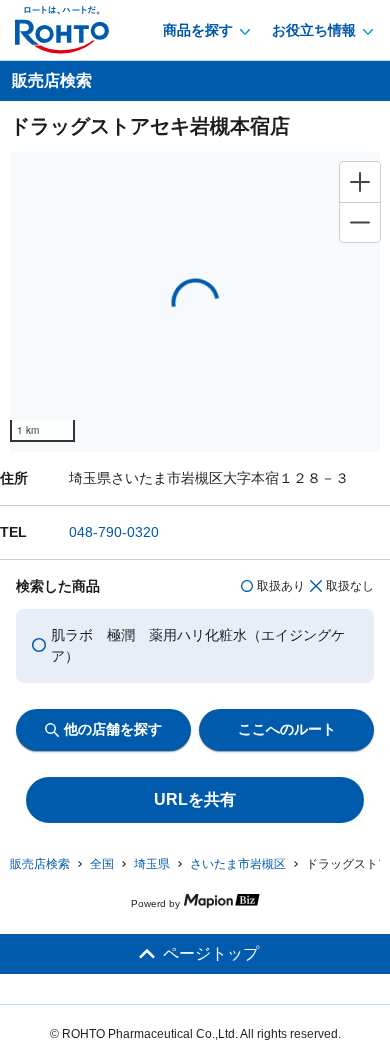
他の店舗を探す (113, 729)
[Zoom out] (360, 222)
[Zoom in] (360, 182)
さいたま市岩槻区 (238, 864)
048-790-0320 (114, 532)
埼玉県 (152, 864)
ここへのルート (287, 729)
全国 (102, 864)
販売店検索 (40, 864)
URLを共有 (195, 799)
